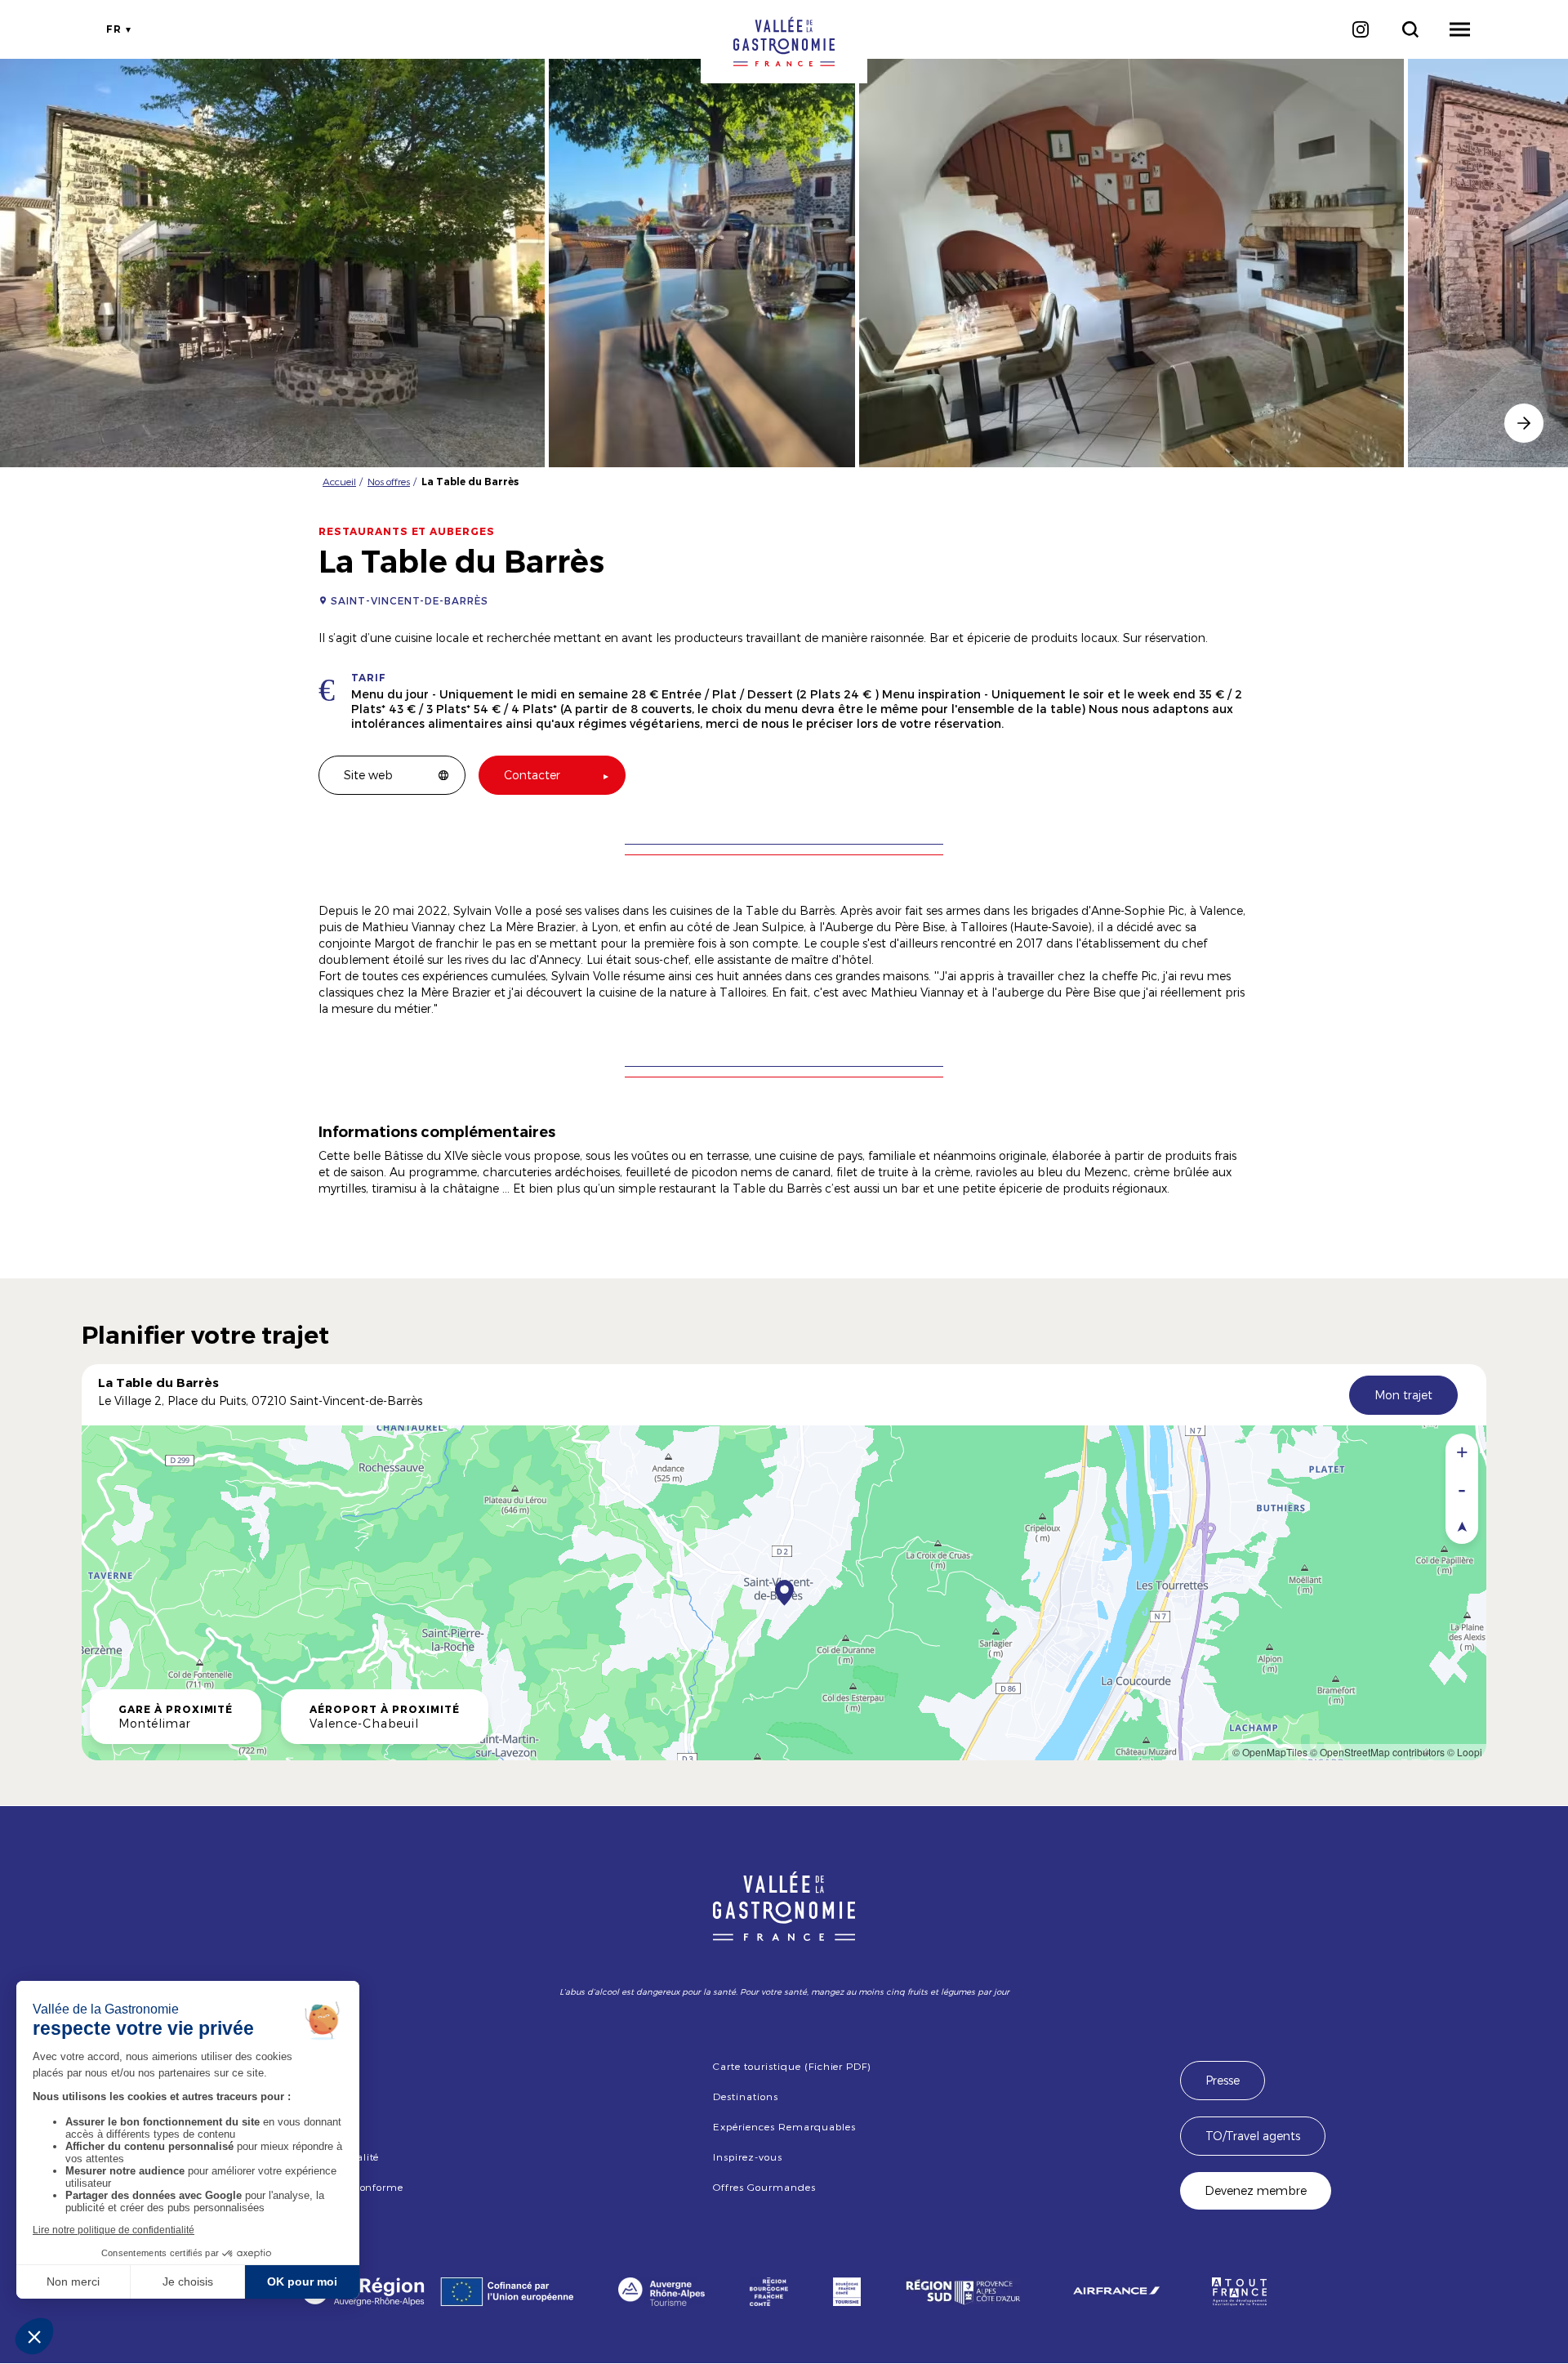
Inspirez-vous (747, 2157)
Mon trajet (1403, 1395)
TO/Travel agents (1253, 2136)
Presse (1223, 2080)
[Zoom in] (1462, 1452)
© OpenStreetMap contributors (1377, 1752)
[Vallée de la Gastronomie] (784, 42)
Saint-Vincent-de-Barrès (410, 600)
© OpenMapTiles (1270, 1752)
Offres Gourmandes (764, 2187)
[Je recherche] (1410, 29)
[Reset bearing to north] (1462, 1525)
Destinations (746, 2096)
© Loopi (1465, 1752)
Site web (368, 775)
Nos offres (389, 481)
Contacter (532, 775)
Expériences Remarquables (784, 2126)
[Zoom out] (1462, 1489)
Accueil (339, 481)
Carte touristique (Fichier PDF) (792, 2066)
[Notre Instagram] (1360, 29)
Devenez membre (1256, 2190)
